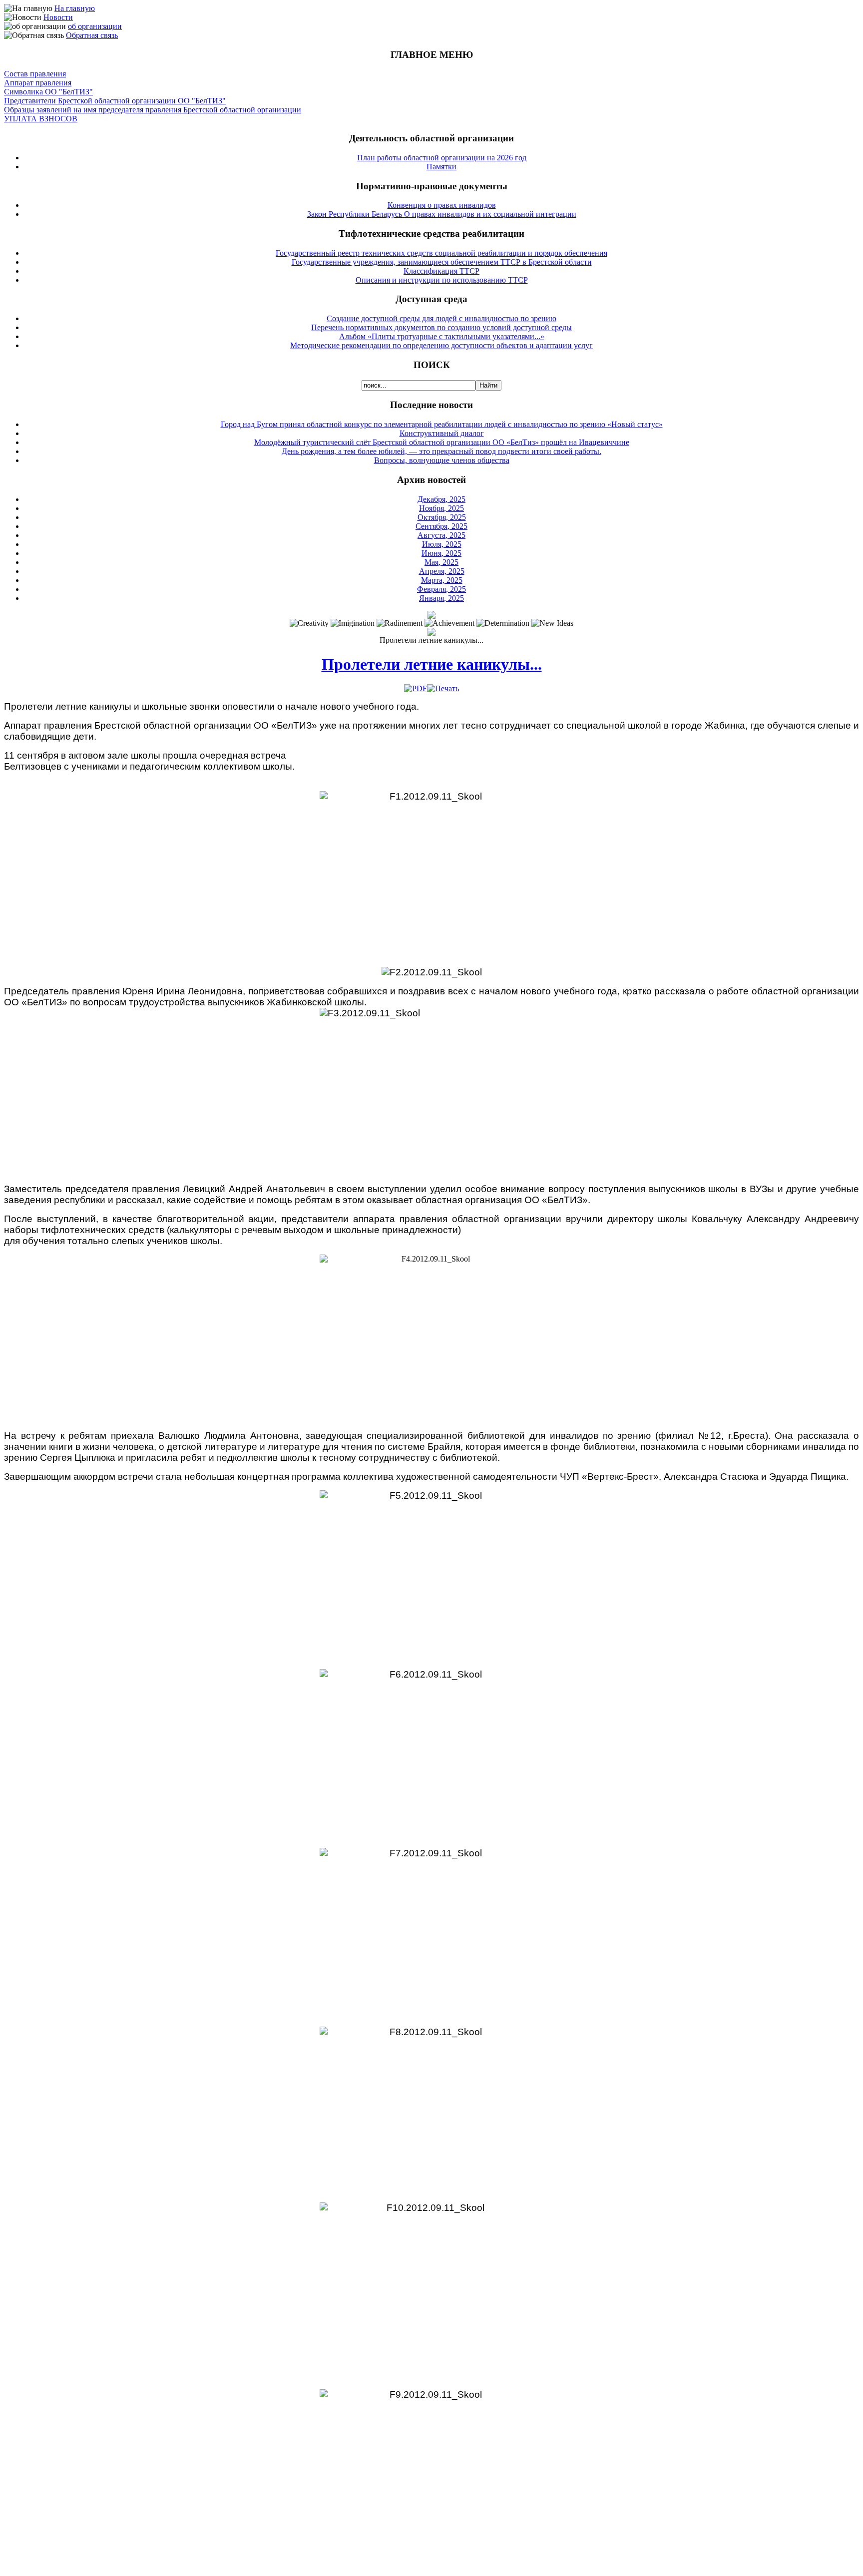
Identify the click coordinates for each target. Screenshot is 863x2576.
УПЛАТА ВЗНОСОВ (41, 119)
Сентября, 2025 (441, 526)
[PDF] (416, 688)
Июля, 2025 (442, 544)
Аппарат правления (38, 83)
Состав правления (35, 74)
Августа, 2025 (441, 535)
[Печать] (443, 688)
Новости (58, 17)
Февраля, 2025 (441, 589)
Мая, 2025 (441, 562)
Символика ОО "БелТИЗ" (48, 92)
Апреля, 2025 (442, 571)
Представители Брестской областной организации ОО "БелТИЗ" (115, 101)
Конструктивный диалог (442, 433)
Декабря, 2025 (441, 499)
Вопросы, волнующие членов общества (442, 460)
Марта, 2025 (442, 580)
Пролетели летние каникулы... (432, 664)
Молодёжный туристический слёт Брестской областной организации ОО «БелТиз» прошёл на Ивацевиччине (442, 442)
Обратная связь (92, 35)
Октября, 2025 (442, 517)
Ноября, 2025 (441, 508)
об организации (95, 26)
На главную (75, 8)
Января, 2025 (441, 598)
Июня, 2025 (441, 553)
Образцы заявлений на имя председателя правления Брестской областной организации (153, 110)
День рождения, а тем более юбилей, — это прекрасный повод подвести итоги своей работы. (441, 451)
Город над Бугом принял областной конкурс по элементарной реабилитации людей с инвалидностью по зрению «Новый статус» (442, 424)
